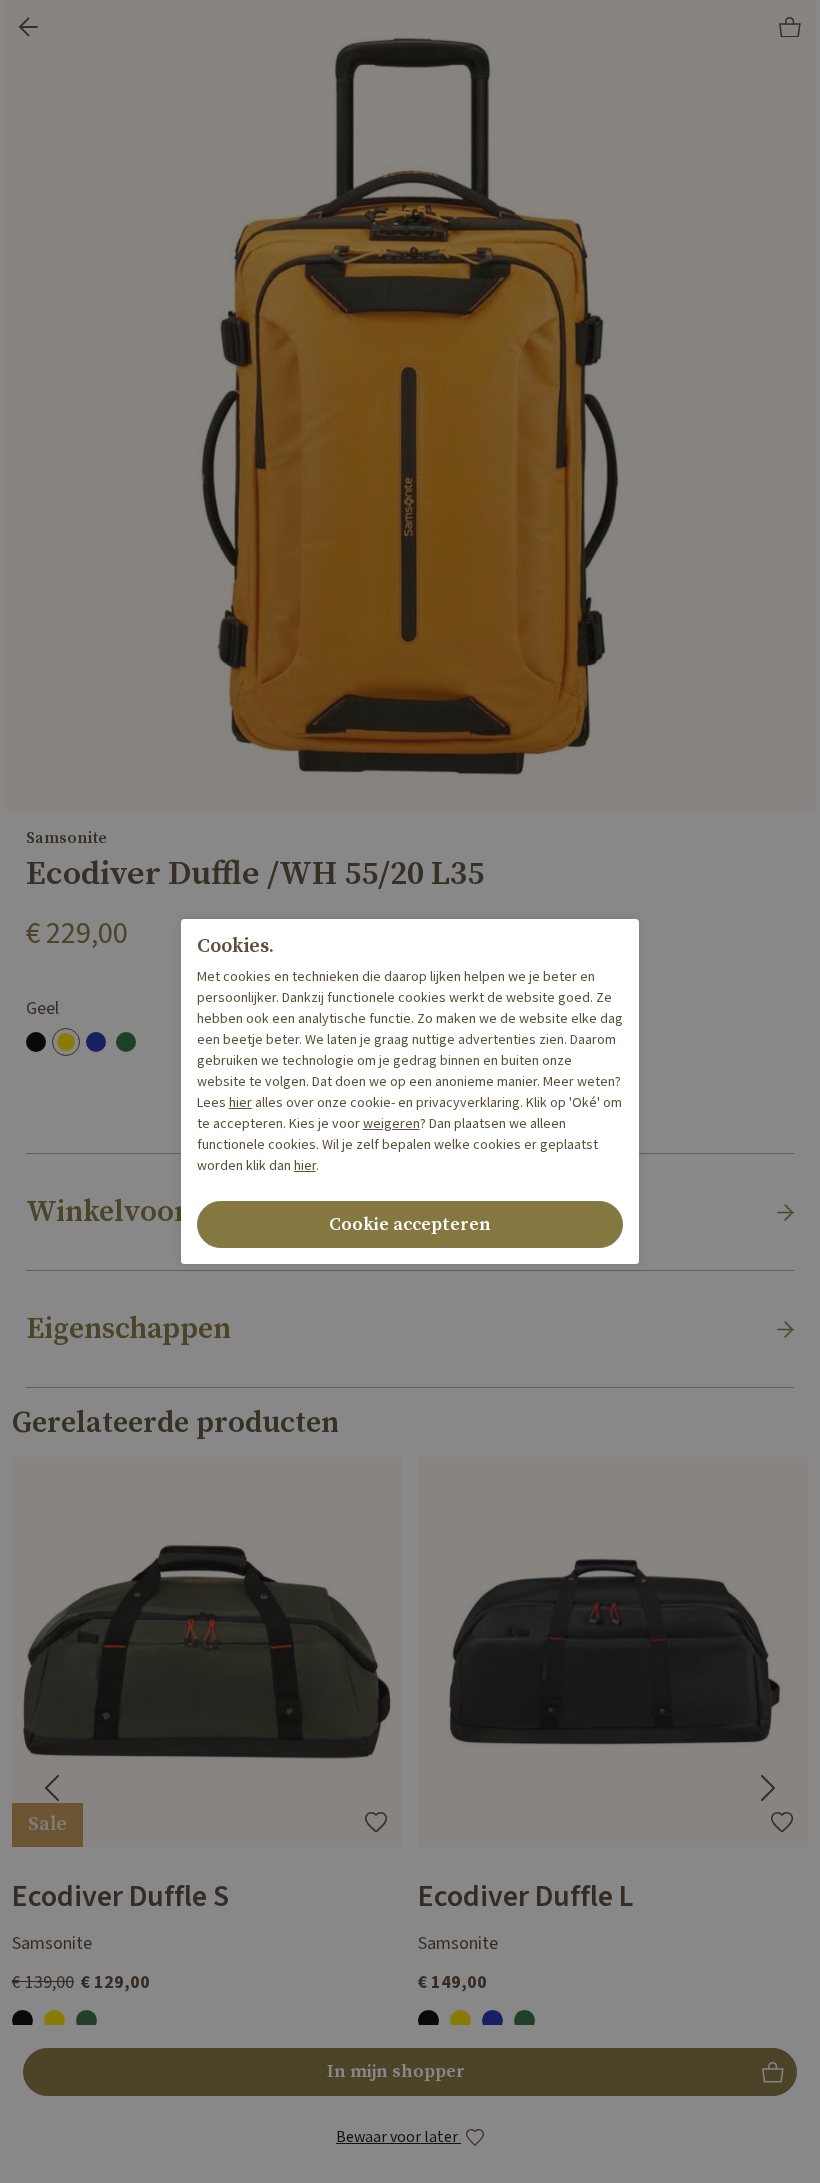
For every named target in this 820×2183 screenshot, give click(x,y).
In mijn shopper (410, 2077)
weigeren (391, 1124)
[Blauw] (96, 1042)
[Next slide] (768, 1788)
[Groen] (126, 1042)
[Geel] (66, 1042)
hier (240, 1103)
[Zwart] (36, 1042)
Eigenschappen (128, 1329)
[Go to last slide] (52, 1788)
